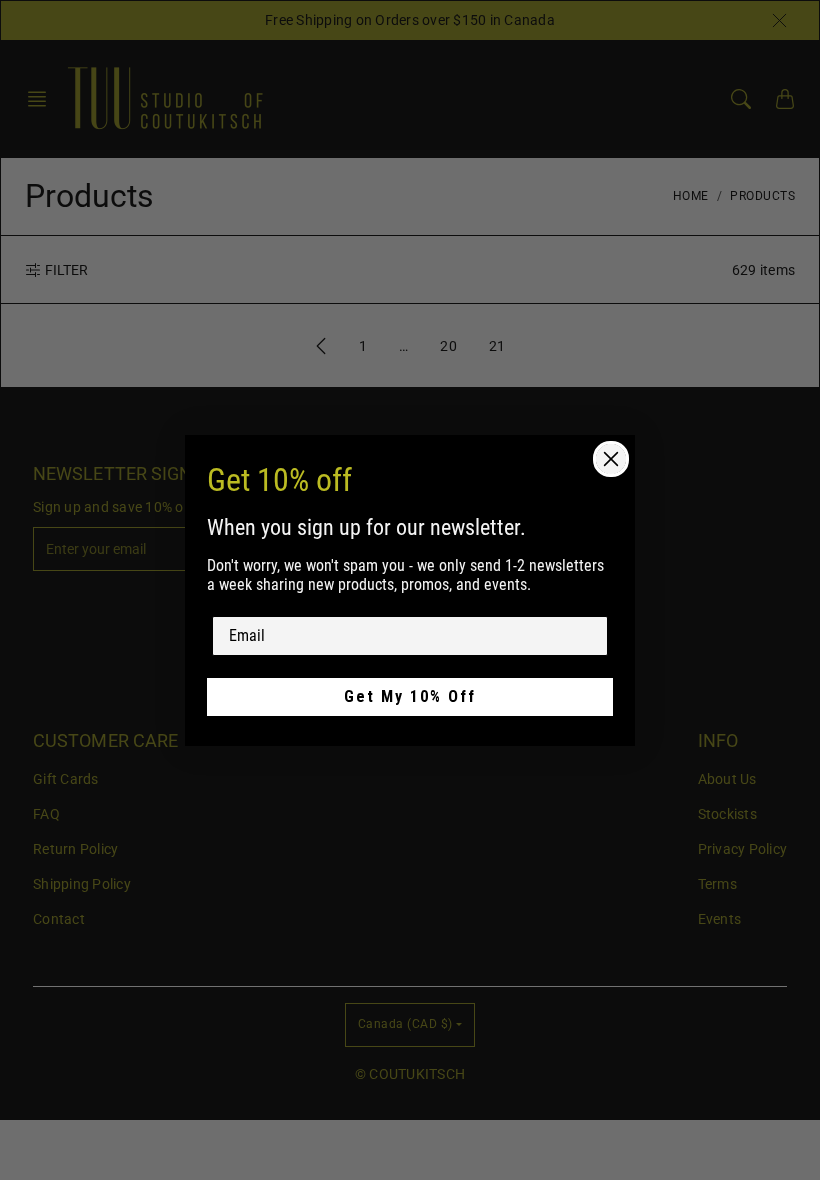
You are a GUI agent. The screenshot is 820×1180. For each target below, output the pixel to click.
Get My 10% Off (410, 696)
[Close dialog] (611, 459)
